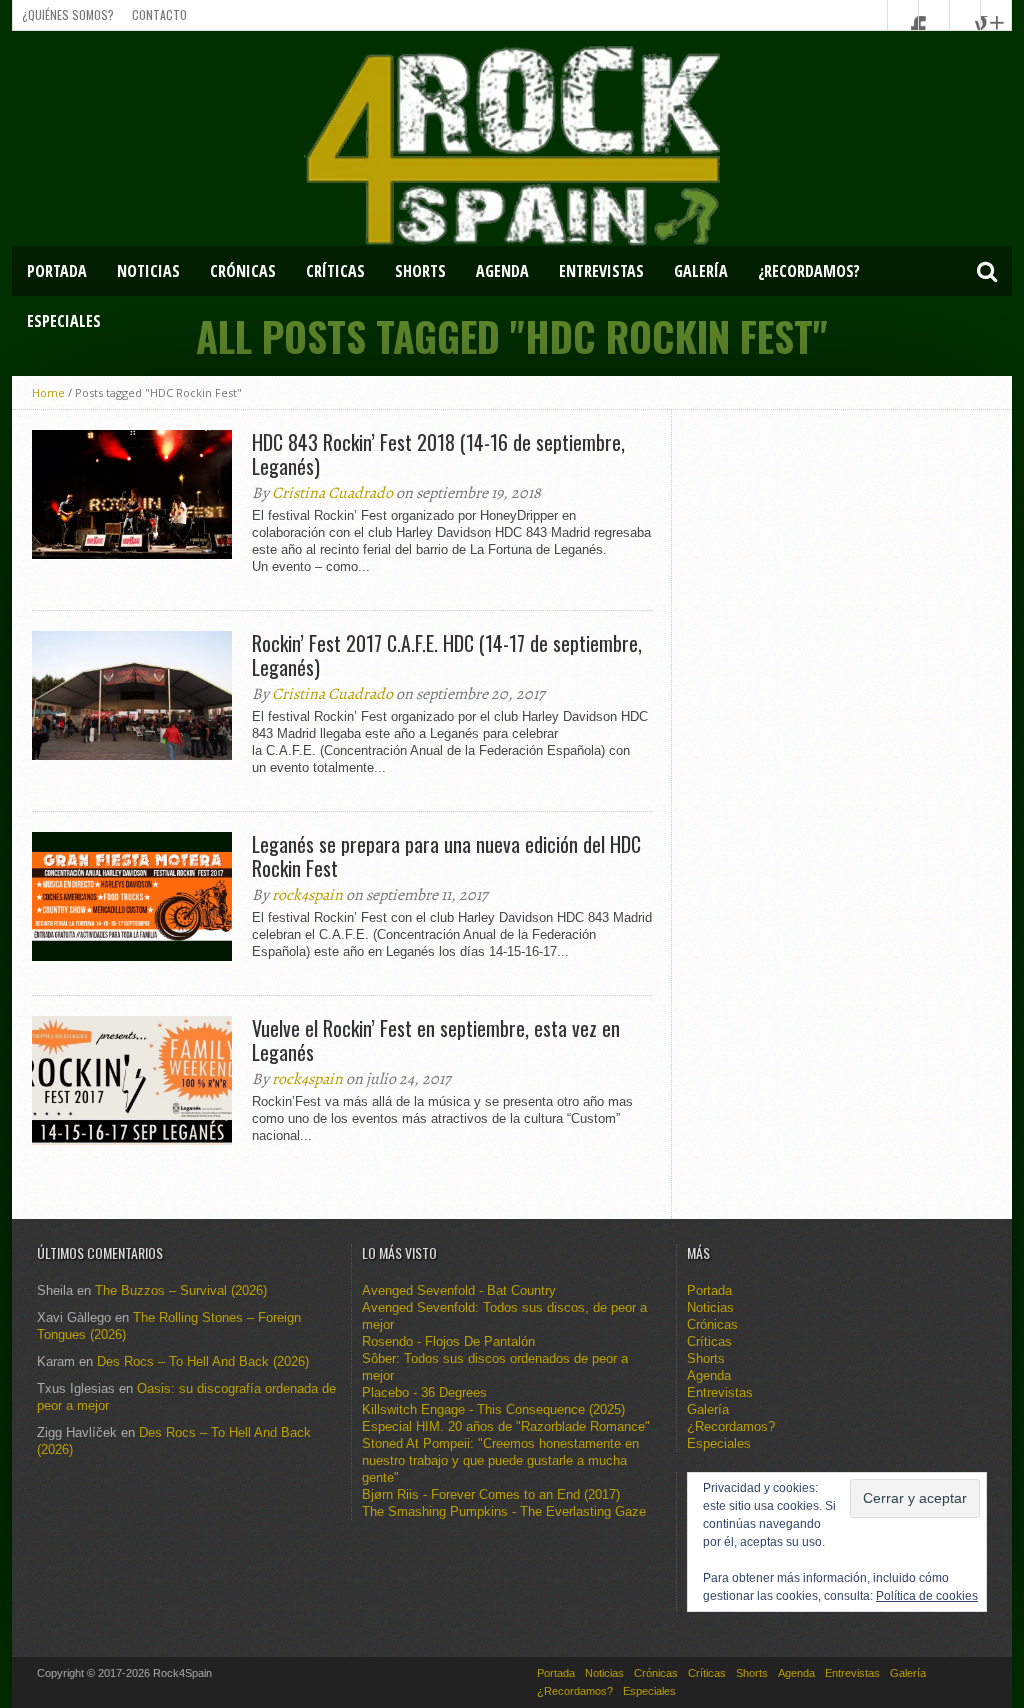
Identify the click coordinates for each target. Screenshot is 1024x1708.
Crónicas (243, 271)
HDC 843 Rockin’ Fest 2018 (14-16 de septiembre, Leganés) (438, 454)
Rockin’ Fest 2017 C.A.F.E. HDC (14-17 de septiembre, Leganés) (447, 655)
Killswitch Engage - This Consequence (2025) (493, 1409)
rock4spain (307, 895)
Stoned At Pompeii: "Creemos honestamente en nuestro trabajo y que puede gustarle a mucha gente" (500, 1460)
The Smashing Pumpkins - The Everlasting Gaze (504, 1511)
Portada (57, 271)
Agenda (502, 271)
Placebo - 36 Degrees (424, 1392)
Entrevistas (601, 271)
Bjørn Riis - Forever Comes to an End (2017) (491, 1494)
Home (48, 392)
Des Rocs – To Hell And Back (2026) (203, 1361)
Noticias (148, 271)
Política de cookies (927, 1596)
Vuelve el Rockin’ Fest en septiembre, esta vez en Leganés (436, 1040)
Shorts (420, 271)
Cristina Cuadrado (332, 493)
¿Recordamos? (809, 271)
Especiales (64, 321)
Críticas (335, 271)
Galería (701, 271)
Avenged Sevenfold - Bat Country (459, 1290)
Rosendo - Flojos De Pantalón (448, 1341)
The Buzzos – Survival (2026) (181, 1290)
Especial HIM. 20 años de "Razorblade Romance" (506, 1426)
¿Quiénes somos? (68, 14)
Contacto (159, 14)
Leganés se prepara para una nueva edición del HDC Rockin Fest (446, 856)
